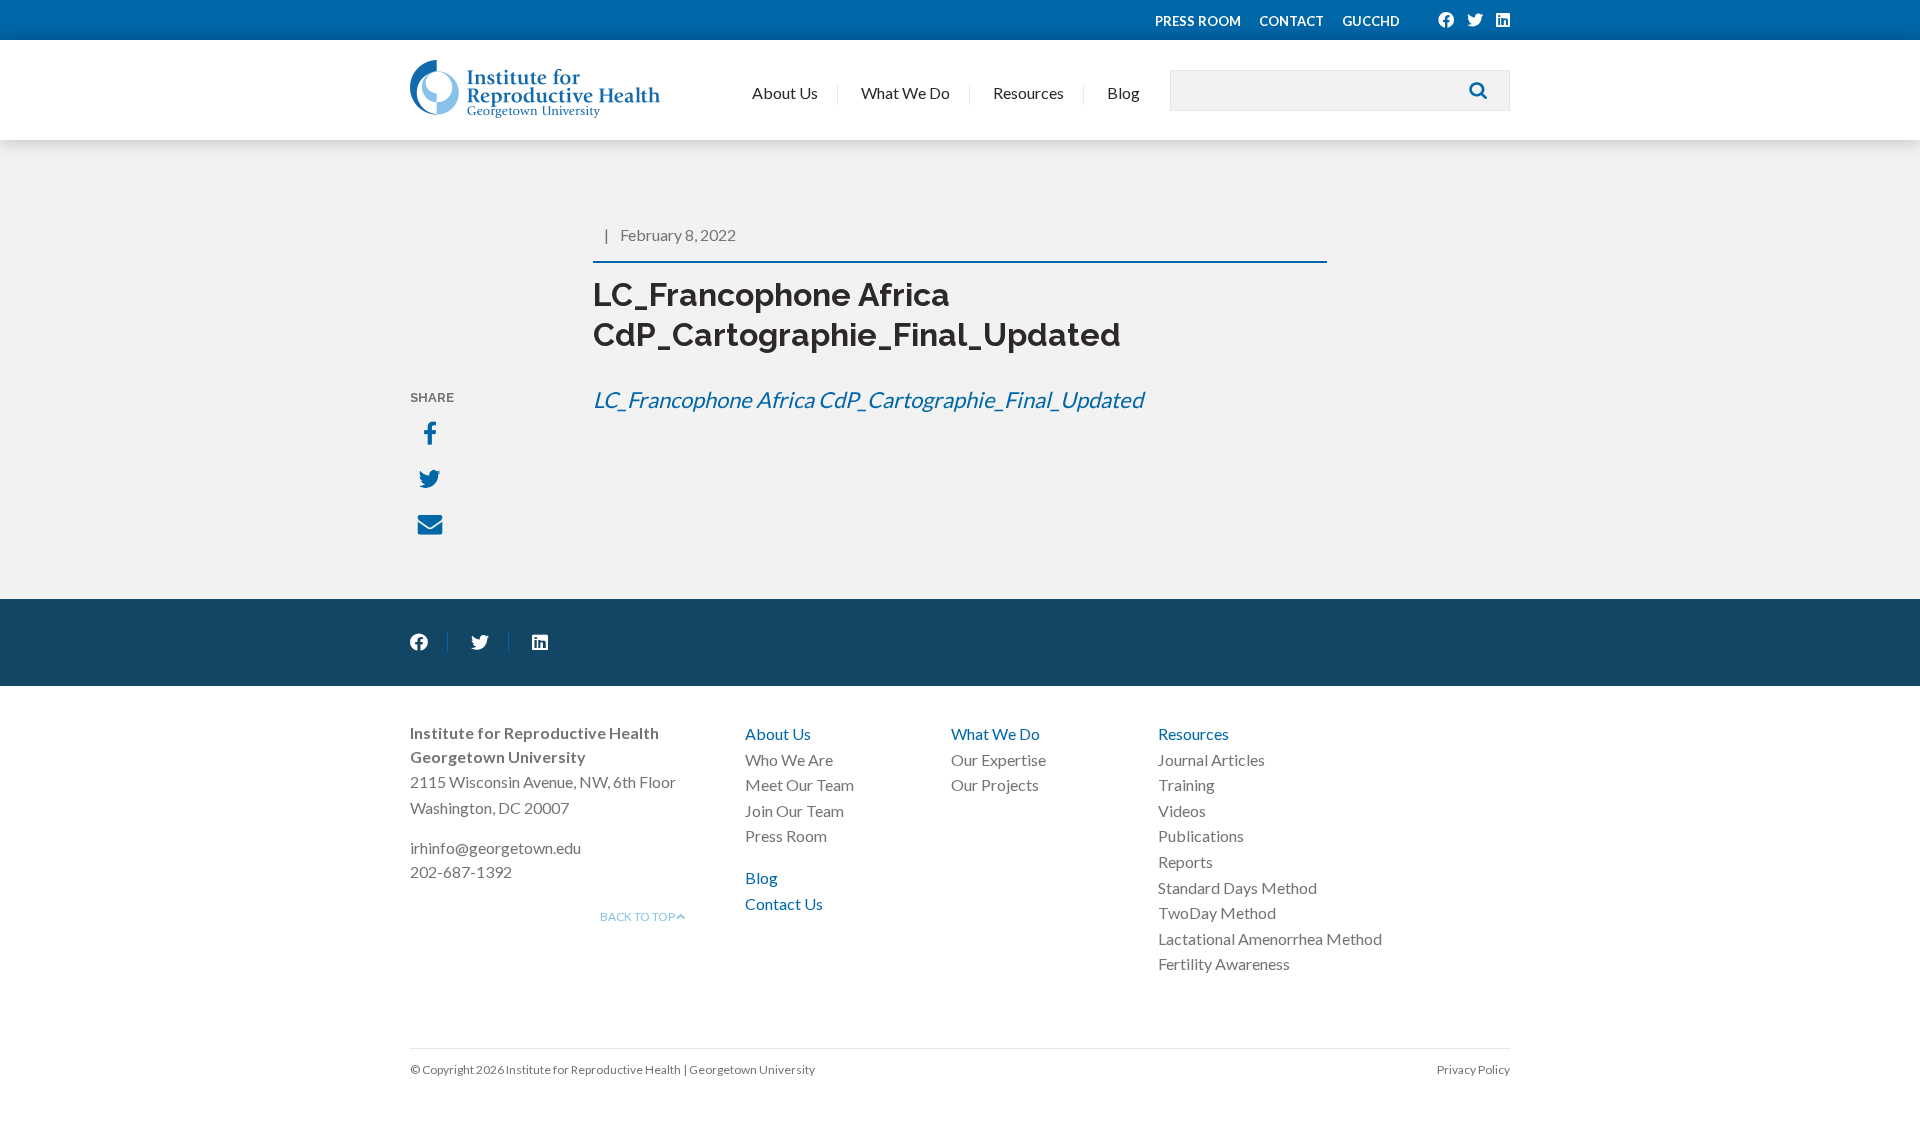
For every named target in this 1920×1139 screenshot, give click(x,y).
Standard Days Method (1237, 887)
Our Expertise (998, 759)
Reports (1185, 861)
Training (1186, 784)
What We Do (905, 92)
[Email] (432, 527)
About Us (785, 92)
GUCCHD (1371, 21)
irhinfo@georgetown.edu (495, 847)
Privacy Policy (1473, 1069)
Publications (1201, 835)
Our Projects (995, 784)
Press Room (1198, 21)
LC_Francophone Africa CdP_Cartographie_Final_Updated (868, 399)
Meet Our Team (799, 784)
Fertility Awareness (1224, 963)
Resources (1028, 92)
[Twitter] (432, 481)
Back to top (638, 916)
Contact (1291, 21)
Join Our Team (794, 810)
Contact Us (784, 903)
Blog (1123, 92)
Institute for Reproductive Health (535, 89)
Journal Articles (1211, 759)
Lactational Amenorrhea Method (1270, 938)
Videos (1182, 810)
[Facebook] (432, 435)
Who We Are (789, 759)
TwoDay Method (1217, 912)
